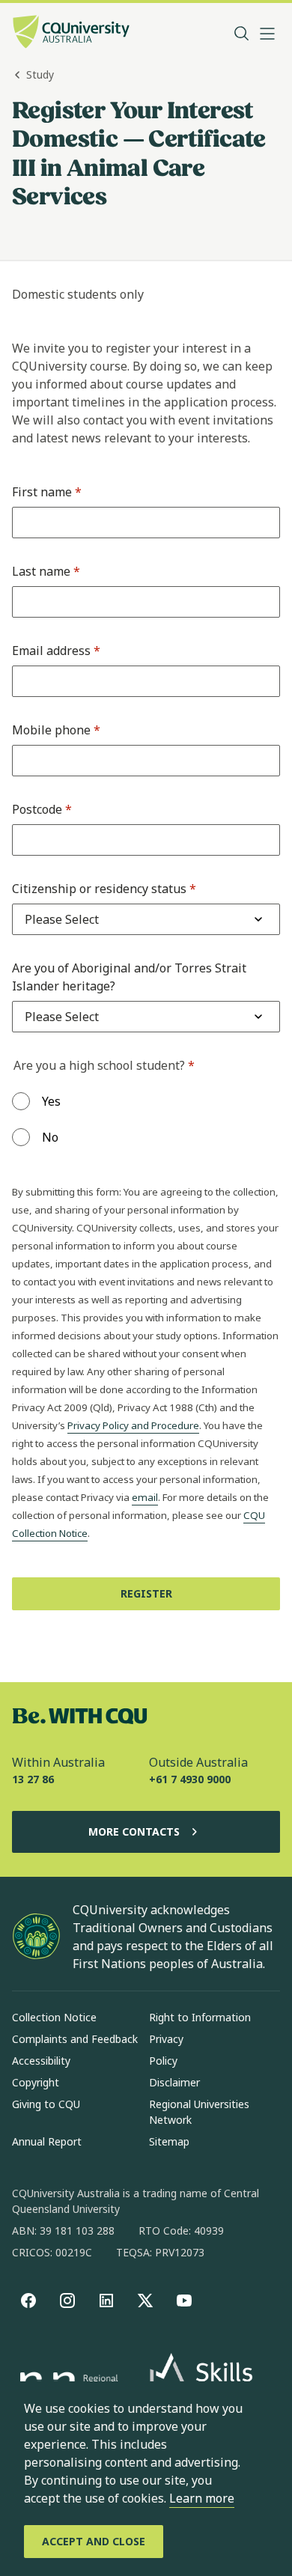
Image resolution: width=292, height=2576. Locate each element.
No (50, 1137)
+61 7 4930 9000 (190, 1779)
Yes (51, 1101)
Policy (163, 2061)
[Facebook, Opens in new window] (28, 2301)
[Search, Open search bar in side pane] (242, 34)
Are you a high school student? (104, 1065)
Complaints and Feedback (75, 2039)
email (145, 1497)
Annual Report (47, 2141)
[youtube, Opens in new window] (184, 2301)
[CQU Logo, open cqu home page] (71, 33)
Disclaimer (174, 2082)
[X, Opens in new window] (145, 2301)
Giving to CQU (46, 2104)
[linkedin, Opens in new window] (106, 2301)
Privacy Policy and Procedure (133, 1425)
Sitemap (169, 2141)
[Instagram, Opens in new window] (67, 2301)
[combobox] (62, 919)
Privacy (166, 2039)
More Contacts (134, 1831)
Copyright (36, 2082)
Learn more (202, 2498)
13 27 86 (33, 1779)
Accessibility (41, 2061)
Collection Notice (54, 2017)
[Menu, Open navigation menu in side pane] (267, 34)
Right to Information (200, 2017)
